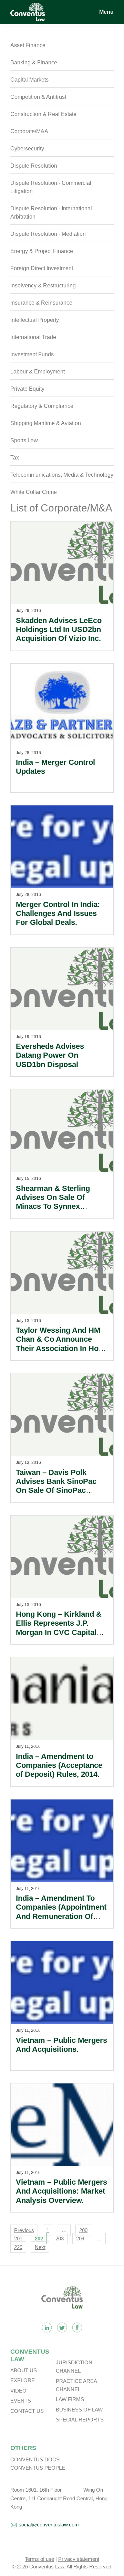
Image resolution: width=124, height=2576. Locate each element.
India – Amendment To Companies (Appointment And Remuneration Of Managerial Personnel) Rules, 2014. (61, 1916)
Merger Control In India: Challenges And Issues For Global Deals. (58, 914)
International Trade (33, 337)
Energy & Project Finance (42, 251)
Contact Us (27, 2411)
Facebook (77, 2327)
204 (80, 2239)
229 (18, 2247)
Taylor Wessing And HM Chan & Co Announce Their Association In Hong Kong (62, 1344)
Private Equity (27, 389)
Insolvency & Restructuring (43, 286)
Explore (23, 2380)
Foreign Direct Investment (42, 268)
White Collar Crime (34, 492)
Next (40, 2247)
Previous (24, 2230)
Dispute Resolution (34, 166)
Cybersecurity (27, 149)
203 (60, 2239)
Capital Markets (29, 80)
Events (21, 2401)
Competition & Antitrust (38, 97)
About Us (24, 2370)
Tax (15, 458)
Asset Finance (28, 45)
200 (83, 2230)
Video (18, 2391)
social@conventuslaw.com (49, 2525)
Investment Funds (32, 354)
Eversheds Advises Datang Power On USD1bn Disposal (50, 1055)
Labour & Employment (38, 372)
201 (18, 2239)
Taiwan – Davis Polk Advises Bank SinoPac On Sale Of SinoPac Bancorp (56, 1486)
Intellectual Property (35, 320)
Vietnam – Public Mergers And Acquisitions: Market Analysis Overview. (61, 2191)
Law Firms (70, 2399)
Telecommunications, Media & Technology (62, 475)
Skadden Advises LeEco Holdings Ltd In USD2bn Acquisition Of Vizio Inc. (59, 630)
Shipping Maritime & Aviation (46, 423)
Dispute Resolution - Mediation (48, 234)
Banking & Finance (34, 62)
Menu (106, 12)
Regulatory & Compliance (42, 406)
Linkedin (47, 2327)
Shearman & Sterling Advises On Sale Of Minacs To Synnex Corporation (53, 1202)
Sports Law (24, 440)
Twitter (62, 2327)
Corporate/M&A (29, 131)
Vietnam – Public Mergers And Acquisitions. (61, 2045)
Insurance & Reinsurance (41, 303)
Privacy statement (79, 2559)
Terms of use (39, 2559)
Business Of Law (79, 2410)
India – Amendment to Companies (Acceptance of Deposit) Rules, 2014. (59, 1765)
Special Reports (80, 2420)
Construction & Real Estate (43, 114)
